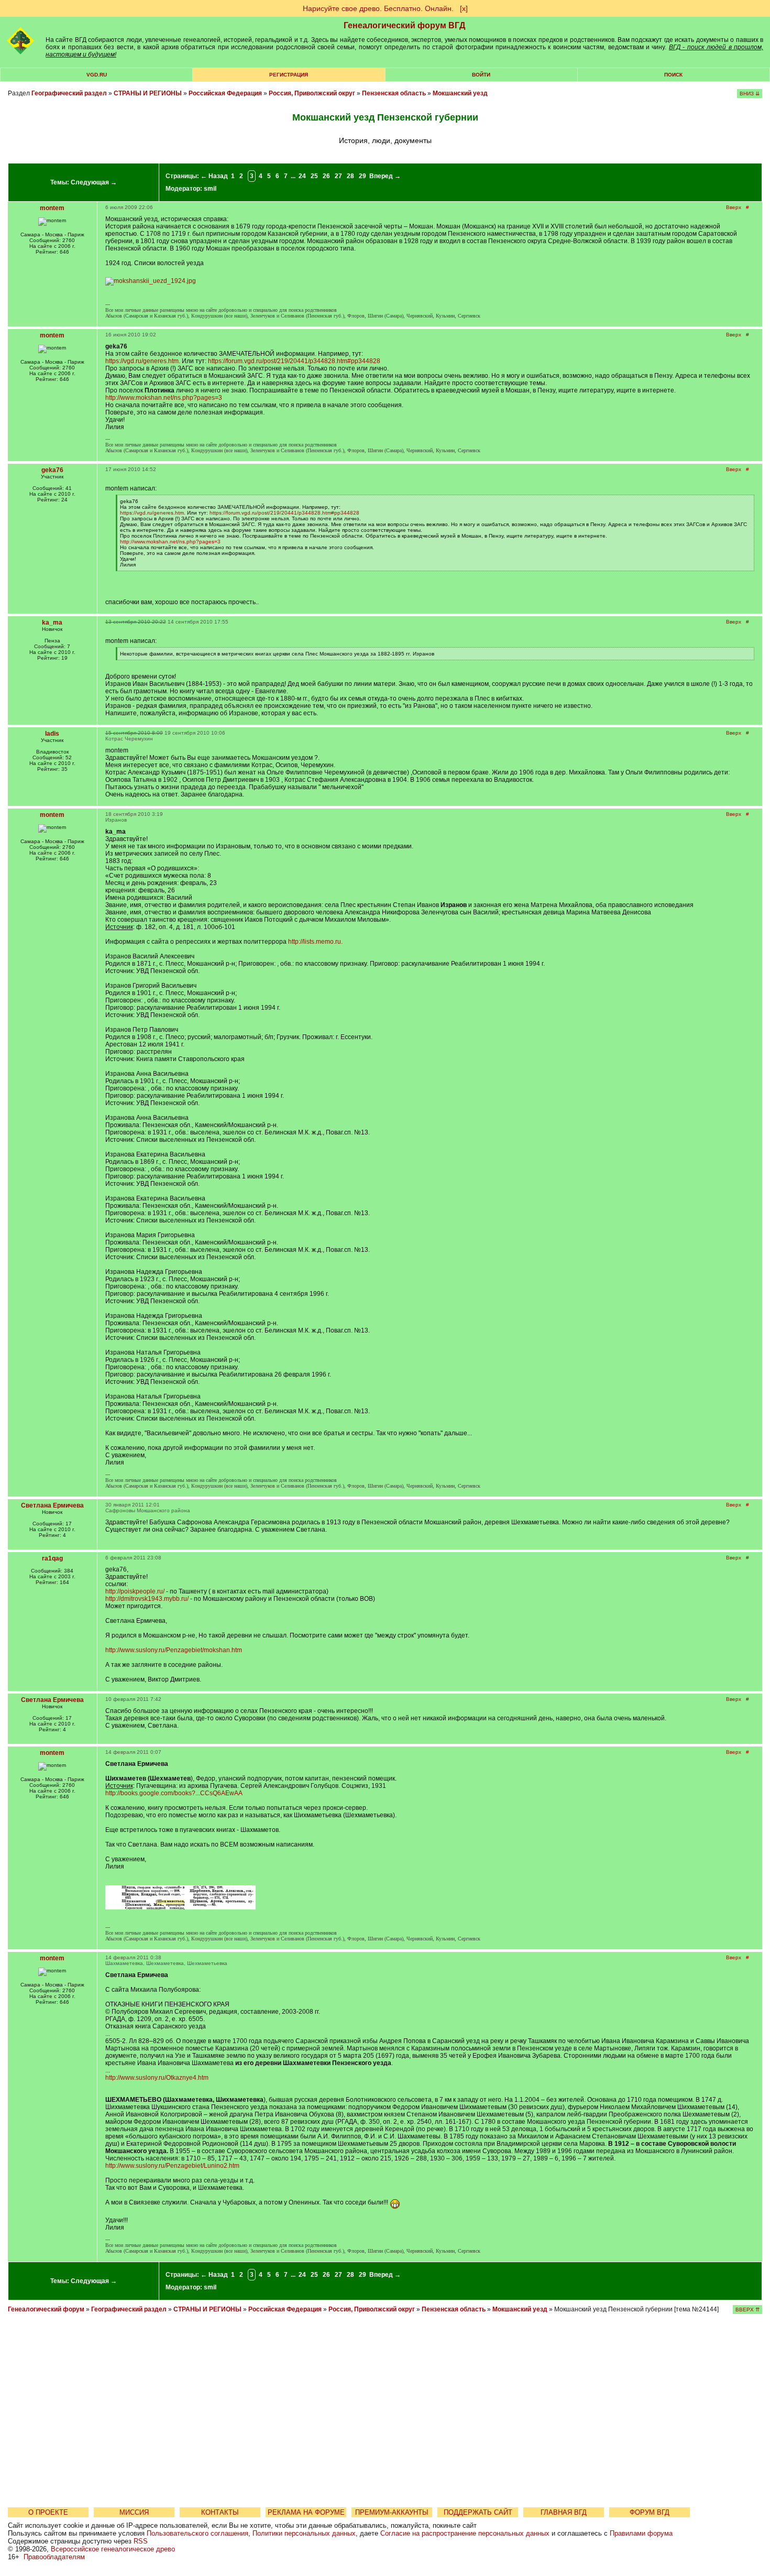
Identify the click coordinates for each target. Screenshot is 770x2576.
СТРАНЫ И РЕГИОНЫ (148, 93)
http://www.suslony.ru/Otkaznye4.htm (157, 2078)
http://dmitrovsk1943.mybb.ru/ (147, 1599)
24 (302, 176)
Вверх (734, 207)
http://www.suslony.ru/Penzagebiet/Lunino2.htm (172, 2166)
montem (52, 208)
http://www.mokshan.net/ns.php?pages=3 (164, 398)
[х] (464, 8)
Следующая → (94, 182)
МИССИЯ (134, 2512)
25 (314, 176)
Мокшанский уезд (460, 93)
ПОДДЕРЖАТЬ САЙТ (478, 2512)
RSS (141, 2541)
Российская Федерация (225, 93)
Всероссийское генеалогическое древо (113, 2549)
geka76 (52, 470)
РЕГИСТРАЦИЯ (289, 75)
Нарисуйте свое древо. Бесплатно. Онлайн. (378, 8)
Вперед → (385, 176)
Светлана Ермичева (52, 1505)
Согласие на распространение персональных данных (465, 2533)
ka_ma (52, 623)
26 (326, 176)
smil (210, 189)
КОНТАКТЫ (220, 2512)
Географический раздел (69, 93)
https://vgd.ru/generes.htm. (143, 361)
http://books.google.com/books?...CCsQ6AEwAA (174, 1793)
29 (362, 176)
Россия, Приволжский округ (312, 93)
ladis (52, 734)
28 (350, 176)
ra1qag (52, 1558)
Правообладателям (54, 2557)
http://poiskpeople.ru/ (135, 1591)
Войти (481, 75)
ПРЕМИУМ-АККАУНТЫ (392, 2512)
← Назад (214, 176)
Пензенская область (394, 93)
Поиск (673, 75)
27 (338, 176)
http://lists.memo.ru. (315, 942)
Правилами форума (641, 2533)
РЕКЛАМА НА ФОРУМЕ (306, 2512)
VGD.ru (97, 75)
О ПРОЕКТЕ (48, 2512)
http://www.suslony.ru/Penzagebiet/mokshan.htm (174, 1650)
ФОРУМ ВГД (650, 2512)
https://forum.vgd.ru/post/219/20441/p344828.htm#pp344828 (294, 361)
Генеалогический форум (46, 2309)
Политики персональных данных (304, 2533)
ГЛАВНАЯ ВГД (564, 2512)
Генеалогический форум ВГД (404, 25)
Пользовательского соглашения (197, 2533)
